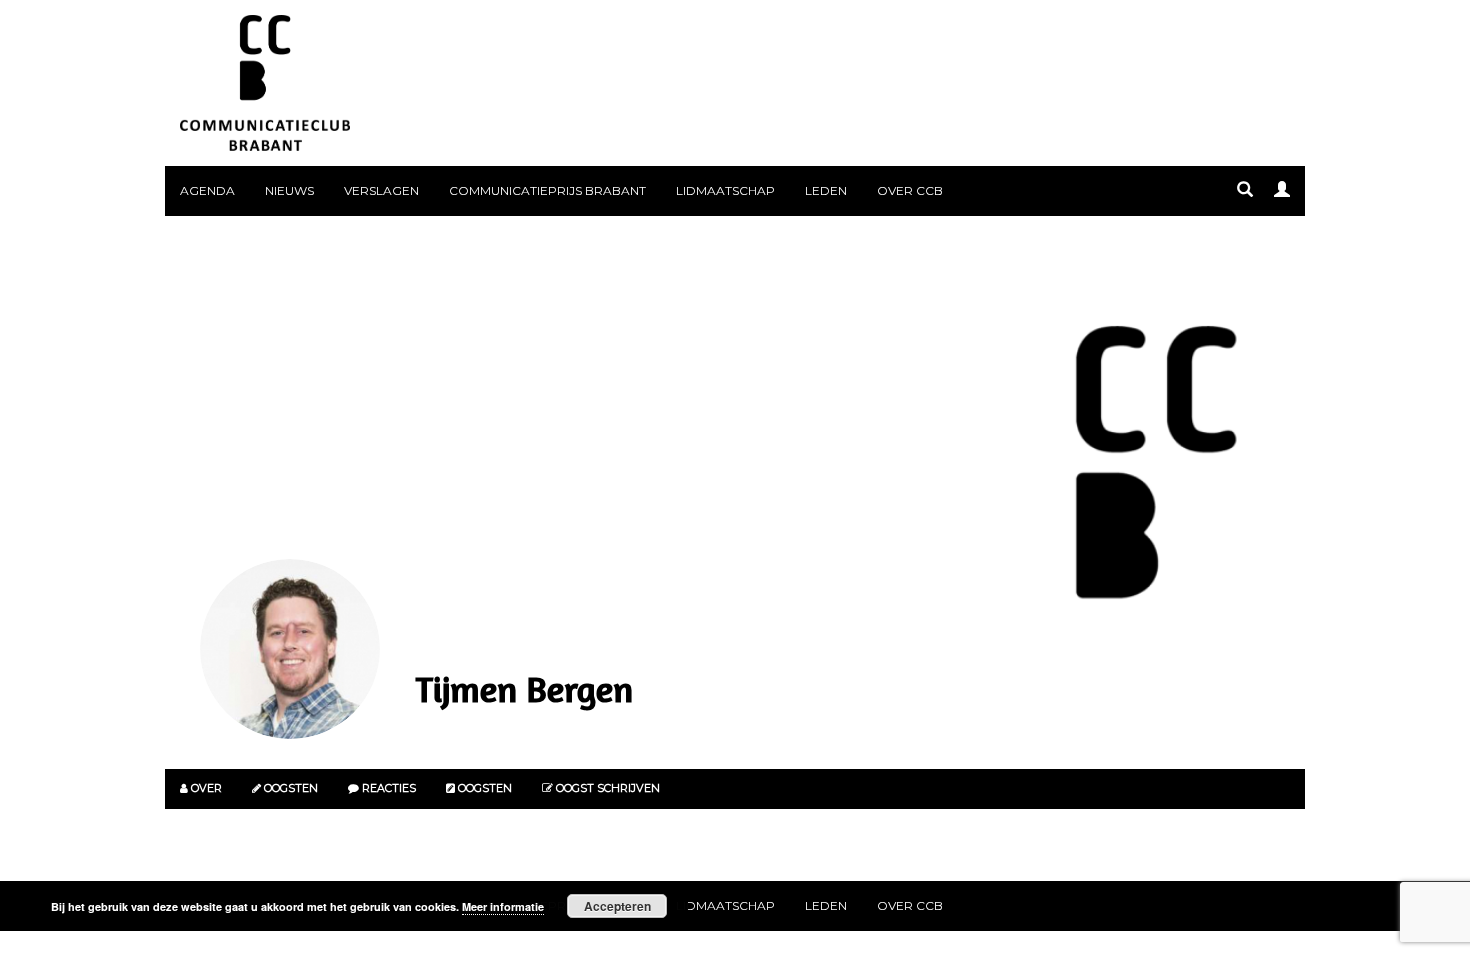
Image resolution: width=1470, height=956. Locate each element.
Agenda (207, 190)
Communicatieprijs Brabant (547, 190)
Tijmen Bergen (524, 688)
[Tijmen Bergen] (290, 649)
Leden (826, 190)
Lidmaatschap (725, 190)
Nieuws (289, 190)
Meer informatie (503, 906)
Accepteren (617, 906)
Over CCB (910, 190)
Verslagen (381, 190)
